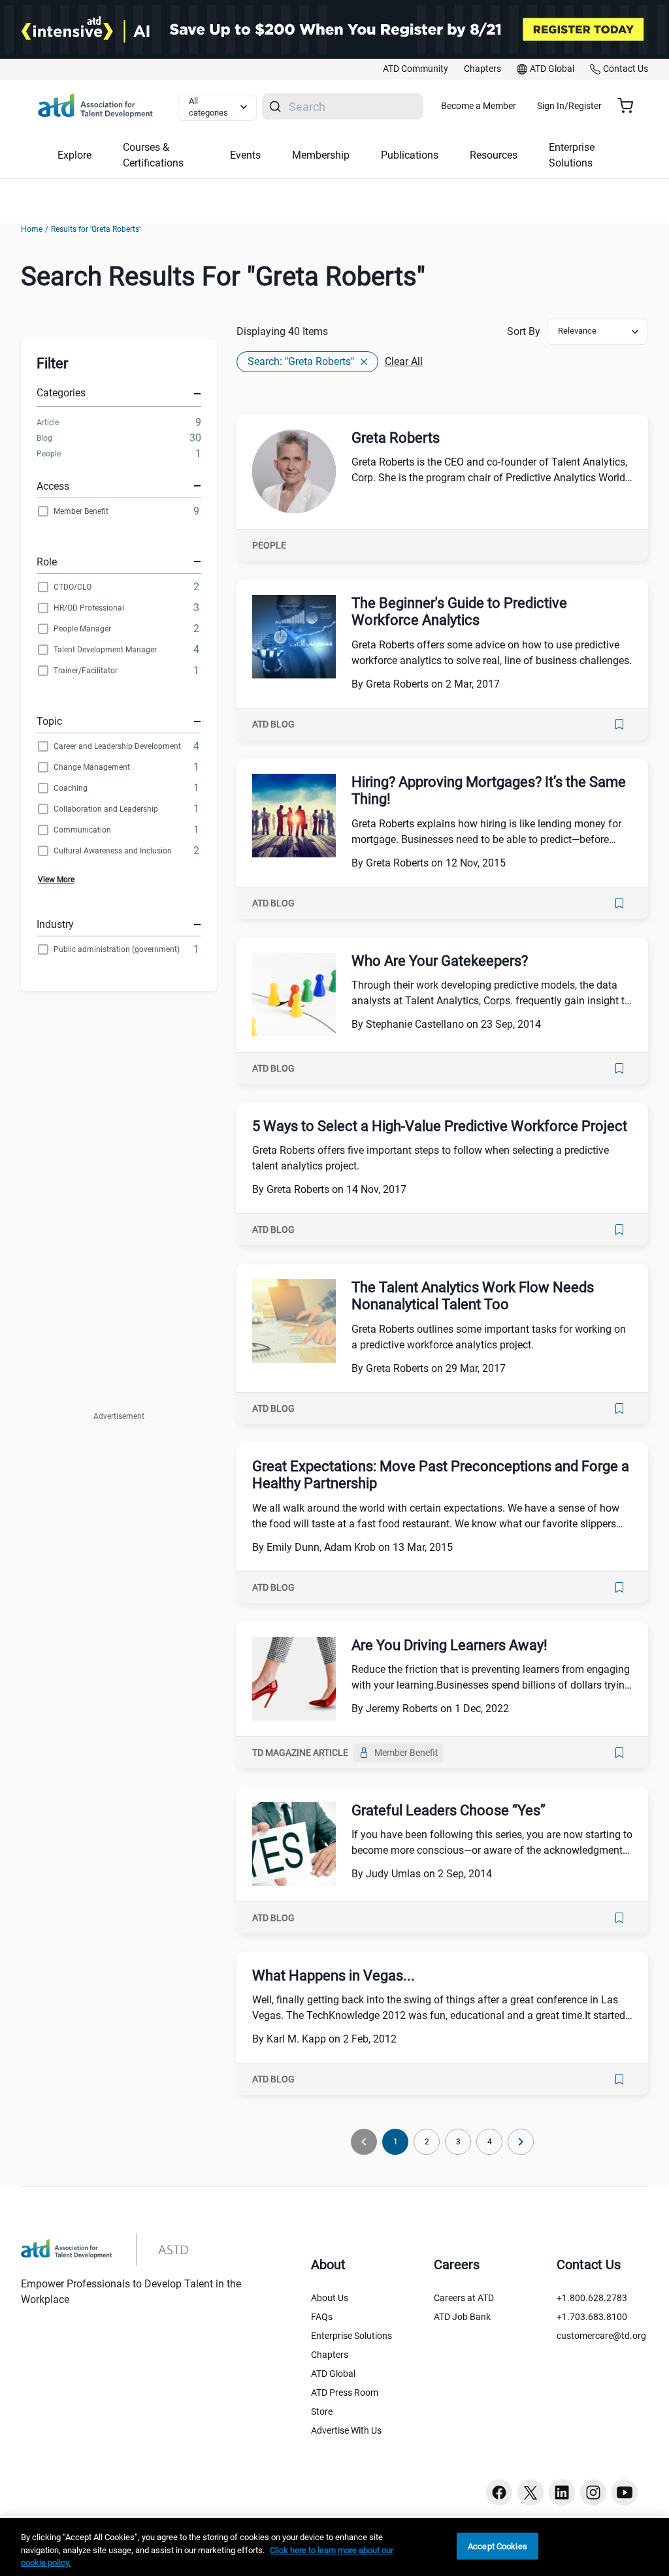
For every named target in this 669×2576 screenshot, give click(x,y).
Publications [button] (410, 155)
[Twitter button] (530, 2492)
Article (48, 422)
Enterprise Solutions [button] (572, 155)
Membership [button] (321, 155)
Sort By (524, 331)
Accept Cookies (498, 2546)
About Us (330, 2298)
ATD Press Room (345, 2393)
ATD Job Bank (462, 2317)
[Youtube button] (625, 2492)
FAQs (322, 2317)
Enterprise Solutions (351, 2336)
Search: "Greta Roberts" (301, 361)
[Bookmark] (619, 724)
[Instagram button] (593, 2492)
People (49, 454)
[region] (334, 2547)
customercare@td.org (601, 2336)
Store (322, 2411)
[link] (416, 69)
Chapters (330, 2355)
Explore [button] (74, 155)
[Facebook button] (499, 2492)
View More (56, 880)
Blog (44, 438)
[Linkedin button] (562, 2492)
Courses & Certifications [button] (153, 155)
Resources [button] (494, 155)
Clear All (404, 361)
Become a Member (479, 106)
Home (32, 229)
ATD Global (333, 2374)
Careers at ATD (464, 2298)
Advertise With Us (346, 2430)
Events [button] (245, 155)
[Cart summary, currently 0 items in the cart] (630, 106)
